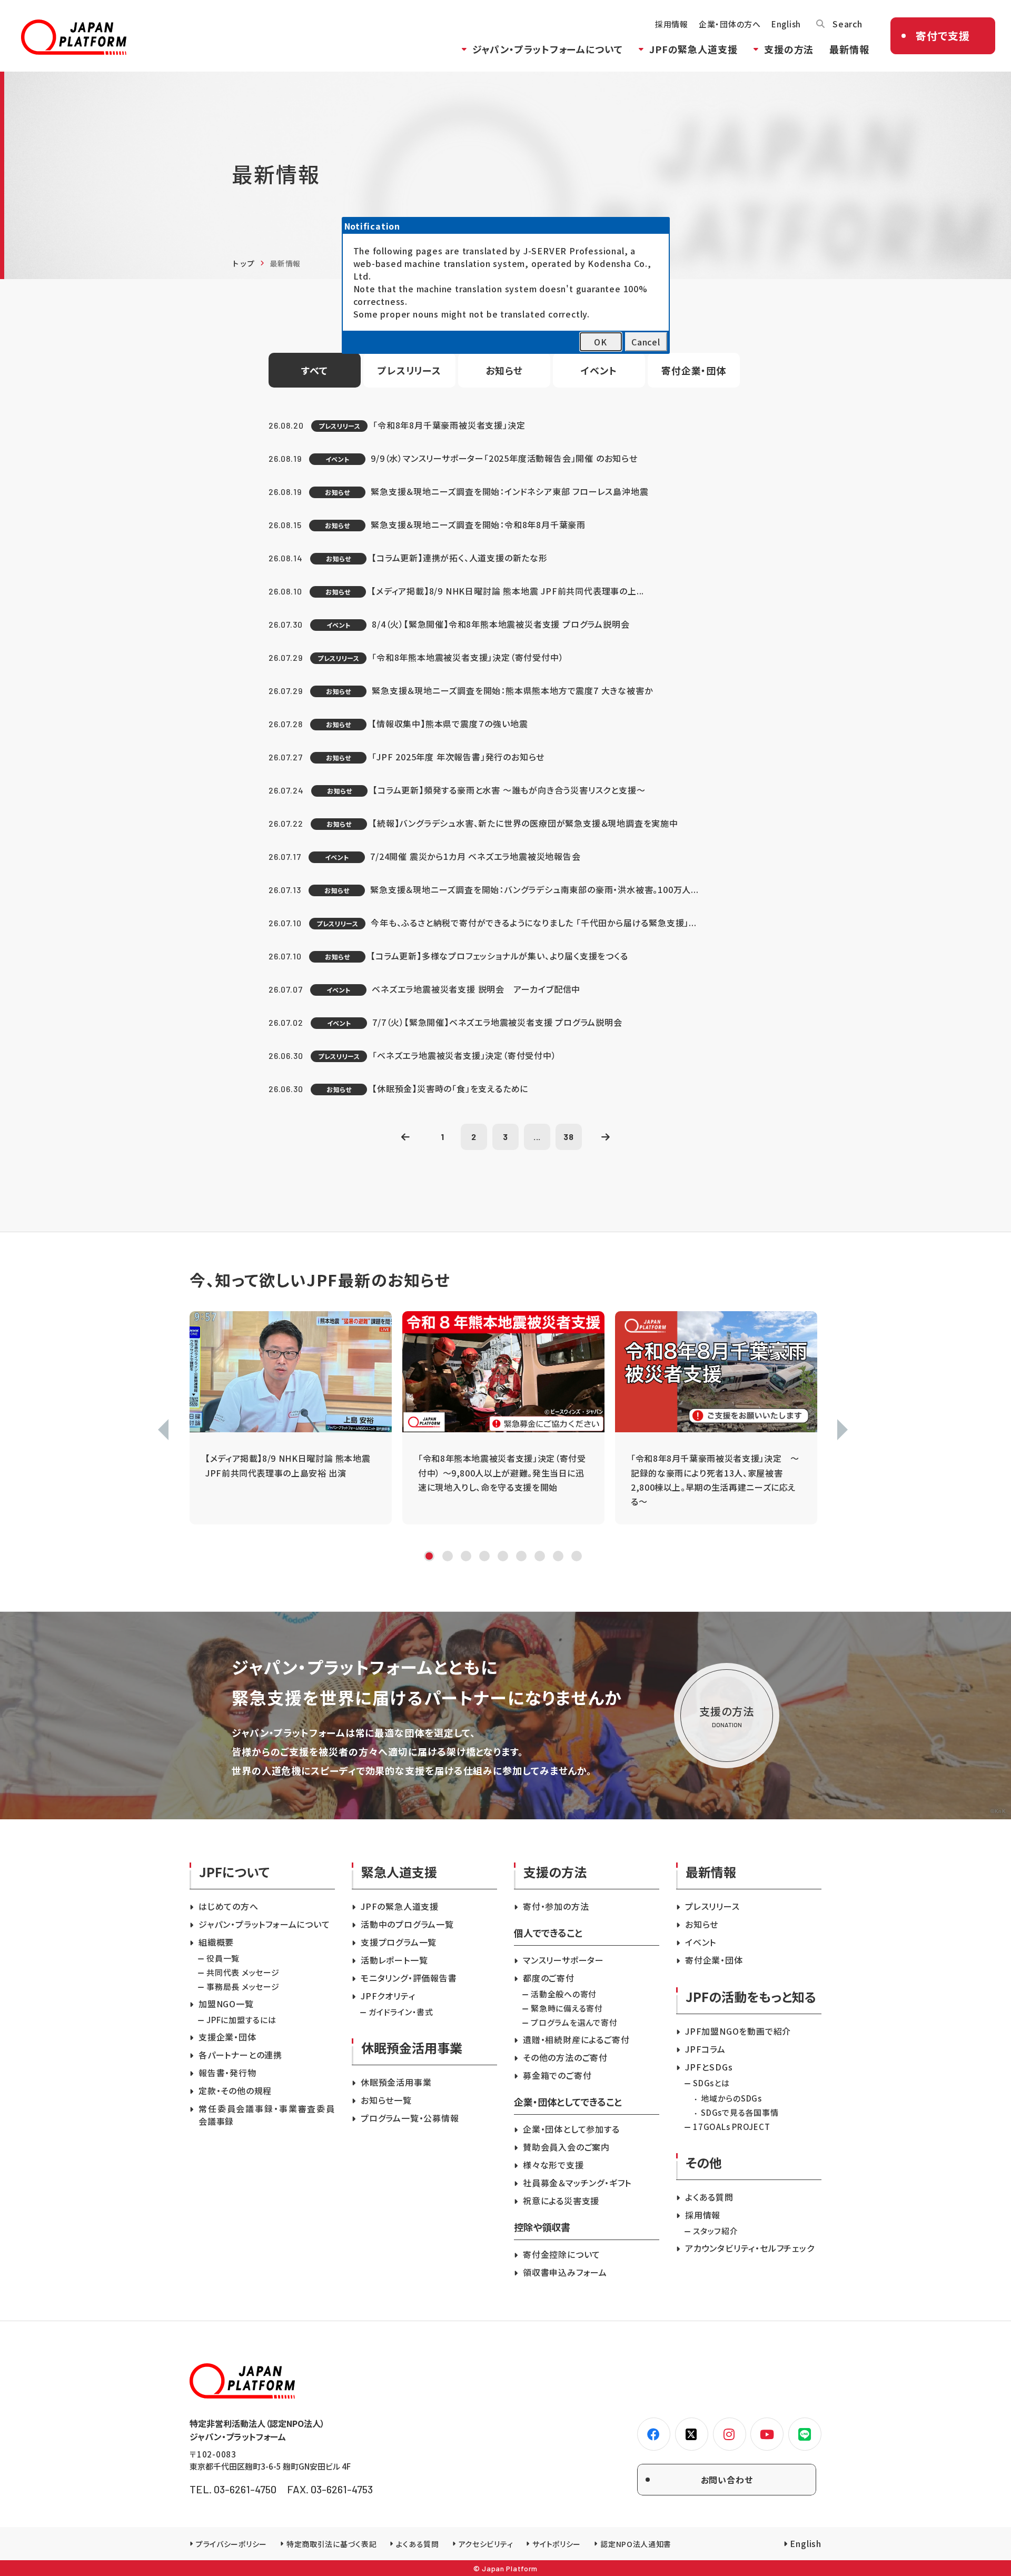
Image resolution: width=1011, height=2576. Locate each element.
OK (601, 342)
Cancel (646, 342)
